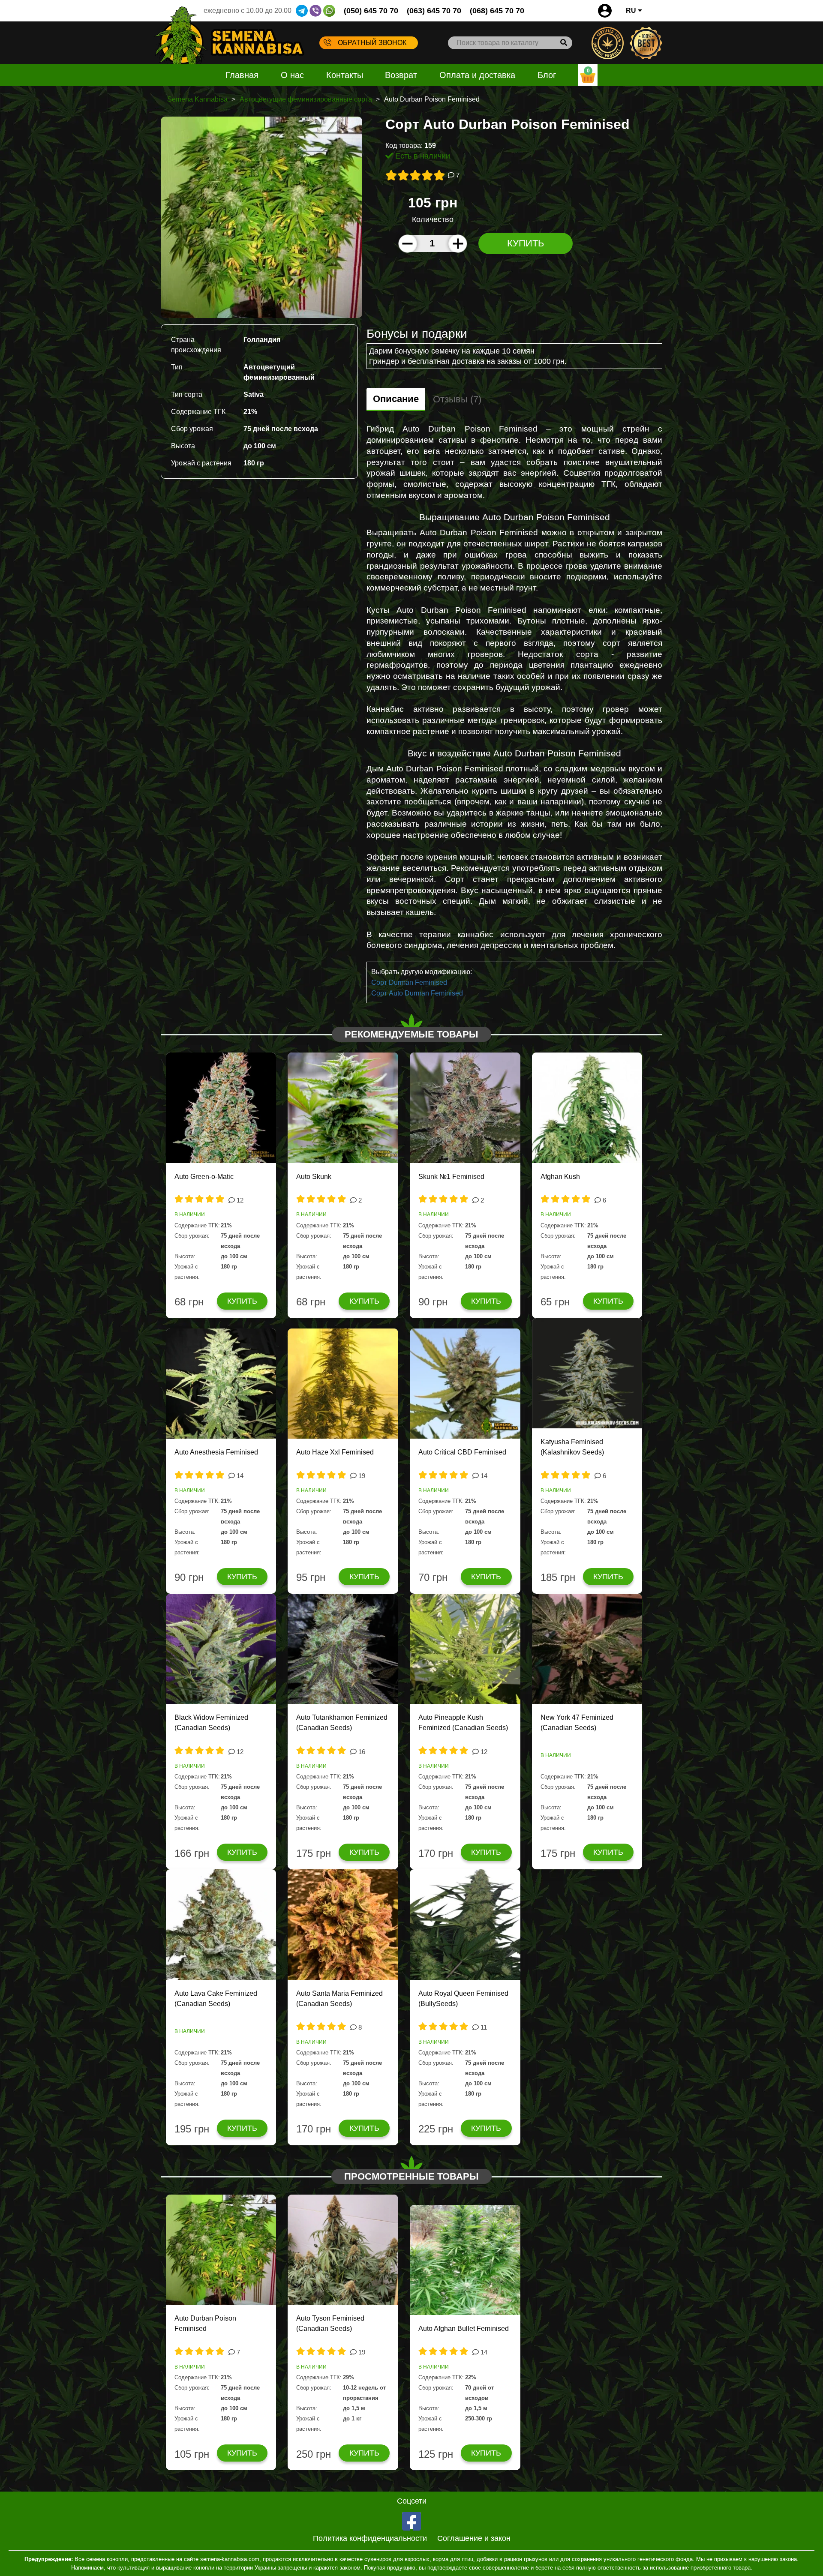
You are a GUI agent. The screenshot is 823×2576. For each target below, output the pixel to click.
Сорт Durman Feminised (409, 982)
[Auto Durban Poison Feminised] (261, 217)
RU (632, 10)
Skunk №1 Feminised (451, 1177)
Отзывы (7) (457, 399)
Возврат (401, 75)
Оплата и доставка (477, 75)
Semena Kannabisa (197, 99)
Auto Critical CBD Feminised (462, 1452)
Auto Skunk (314, 1177)
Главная (242, 75)
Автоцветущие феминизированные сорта (306, 99)
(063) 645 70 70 (434, 11)
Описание (396, 399)
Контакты (345, 75)
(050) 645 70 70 (371, 11)
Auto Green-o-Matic (204, 1177)
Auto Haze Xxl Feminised (335, 1452)
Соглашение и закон (474, 2538)
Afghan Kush (560, 1177)
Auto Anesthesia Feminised (216, 1452)
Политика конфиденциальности (370, 2538)
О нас (292, 75)
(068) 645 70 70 (497, 11)
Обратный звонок (372, 43)
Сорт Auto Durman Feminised (417, 993)
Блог (547, 75)
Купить (526, 243)
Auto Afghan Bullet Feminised (464, 2329)
